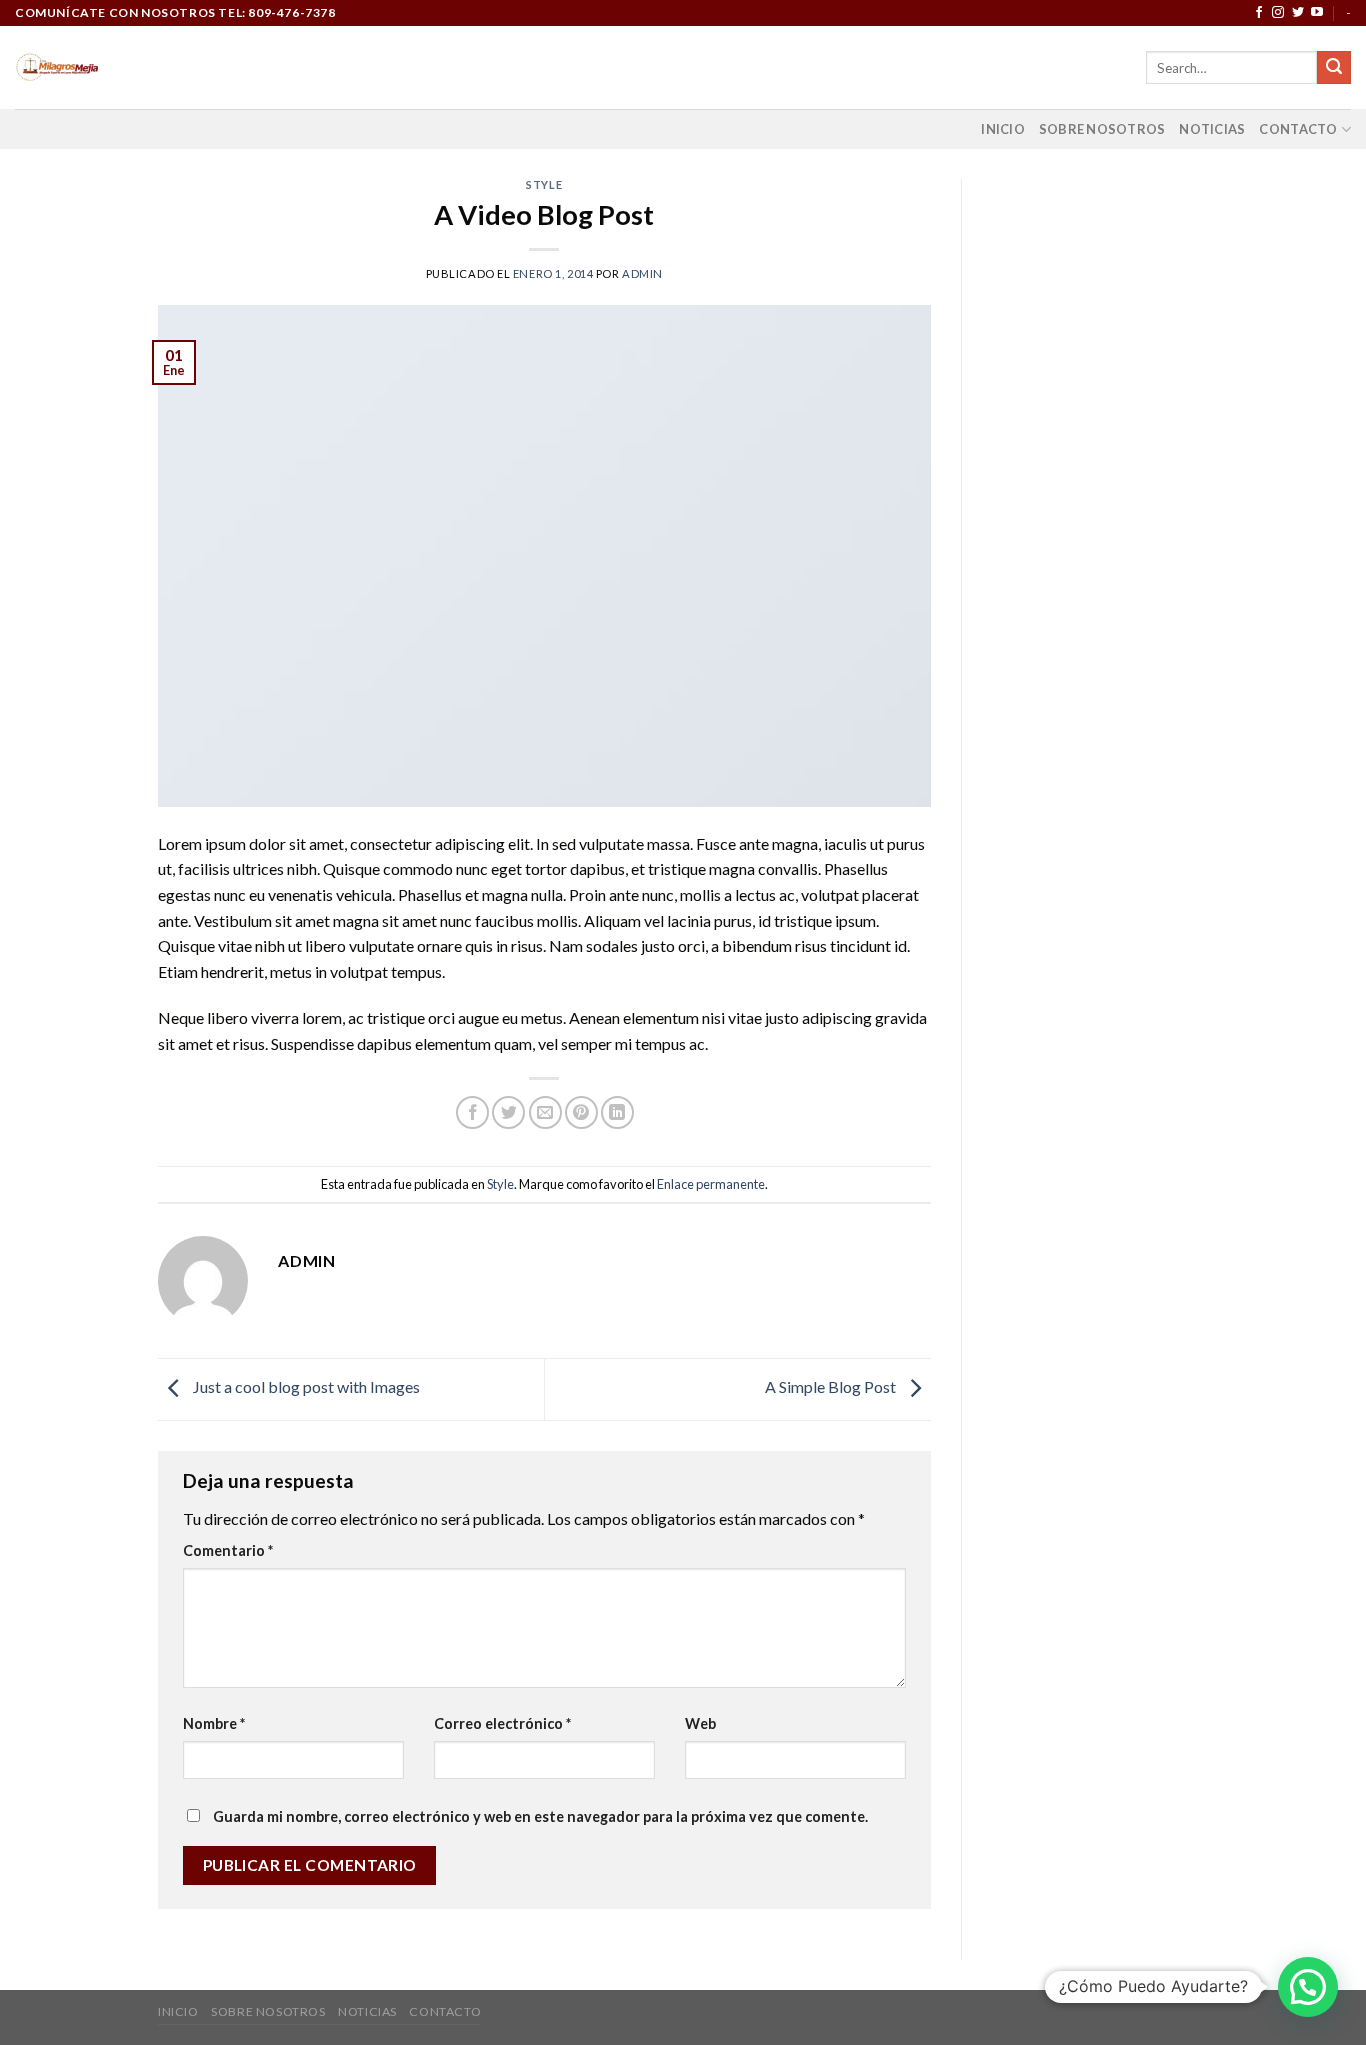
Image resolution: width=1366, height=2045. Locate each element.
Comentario (228, 1550)
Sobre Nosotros (1102, 129)
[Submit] (1334, 68)
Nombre (214, 1723)
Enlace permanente (711, 1184)
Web (700, 1723)
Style (544, 184)
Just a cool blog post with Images (305, 1386)
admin (642, 273)
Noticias (1212, 129)
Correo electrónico (502, 1723)
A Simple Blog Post (832, 1386)
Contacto (1298, 129)
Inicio (1003, 129)
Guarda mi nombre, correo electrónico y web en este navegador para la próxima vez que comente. (540, 1816)
